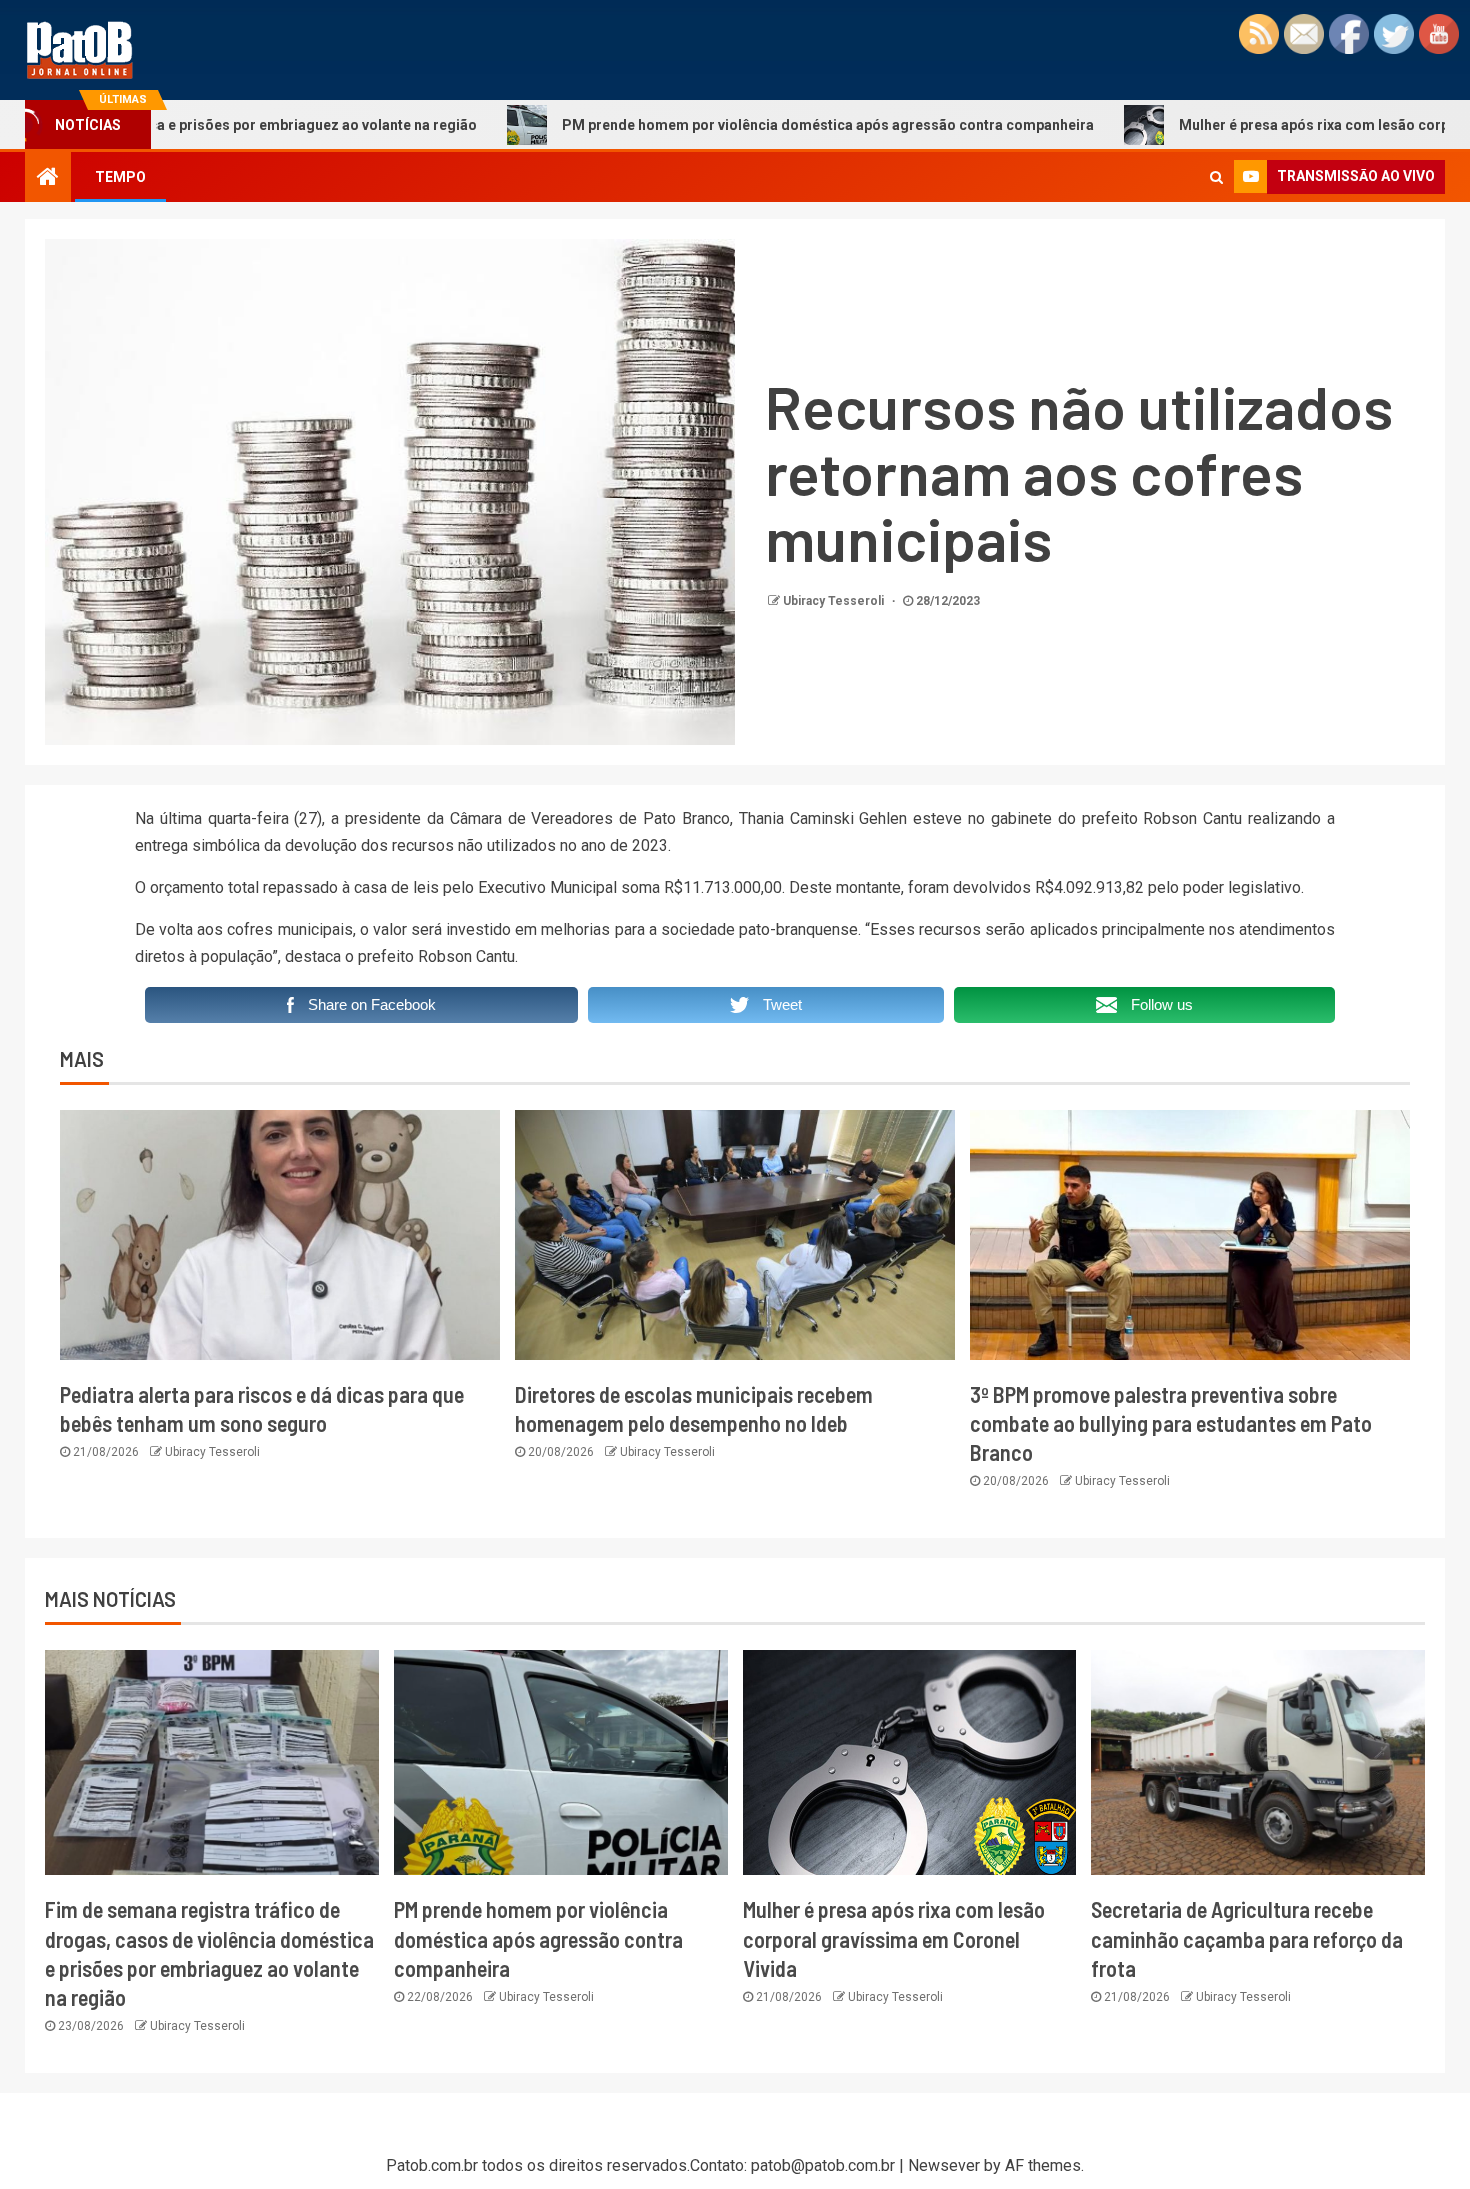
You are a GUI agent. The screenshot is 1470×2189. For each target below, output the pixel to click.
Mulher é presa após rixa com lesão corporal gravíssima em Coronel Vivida (894, 1938)
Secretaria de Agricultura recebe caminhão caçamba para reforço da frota (1247, 1938)
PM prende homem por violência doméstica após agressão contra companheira (717, 125)
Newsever (944, 2165)
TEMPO (120, 177)
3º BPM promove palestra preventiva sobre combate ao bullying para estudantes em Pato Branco (1171, 1423)
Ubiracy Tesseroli (835, 601)
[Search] (1216, 177)
